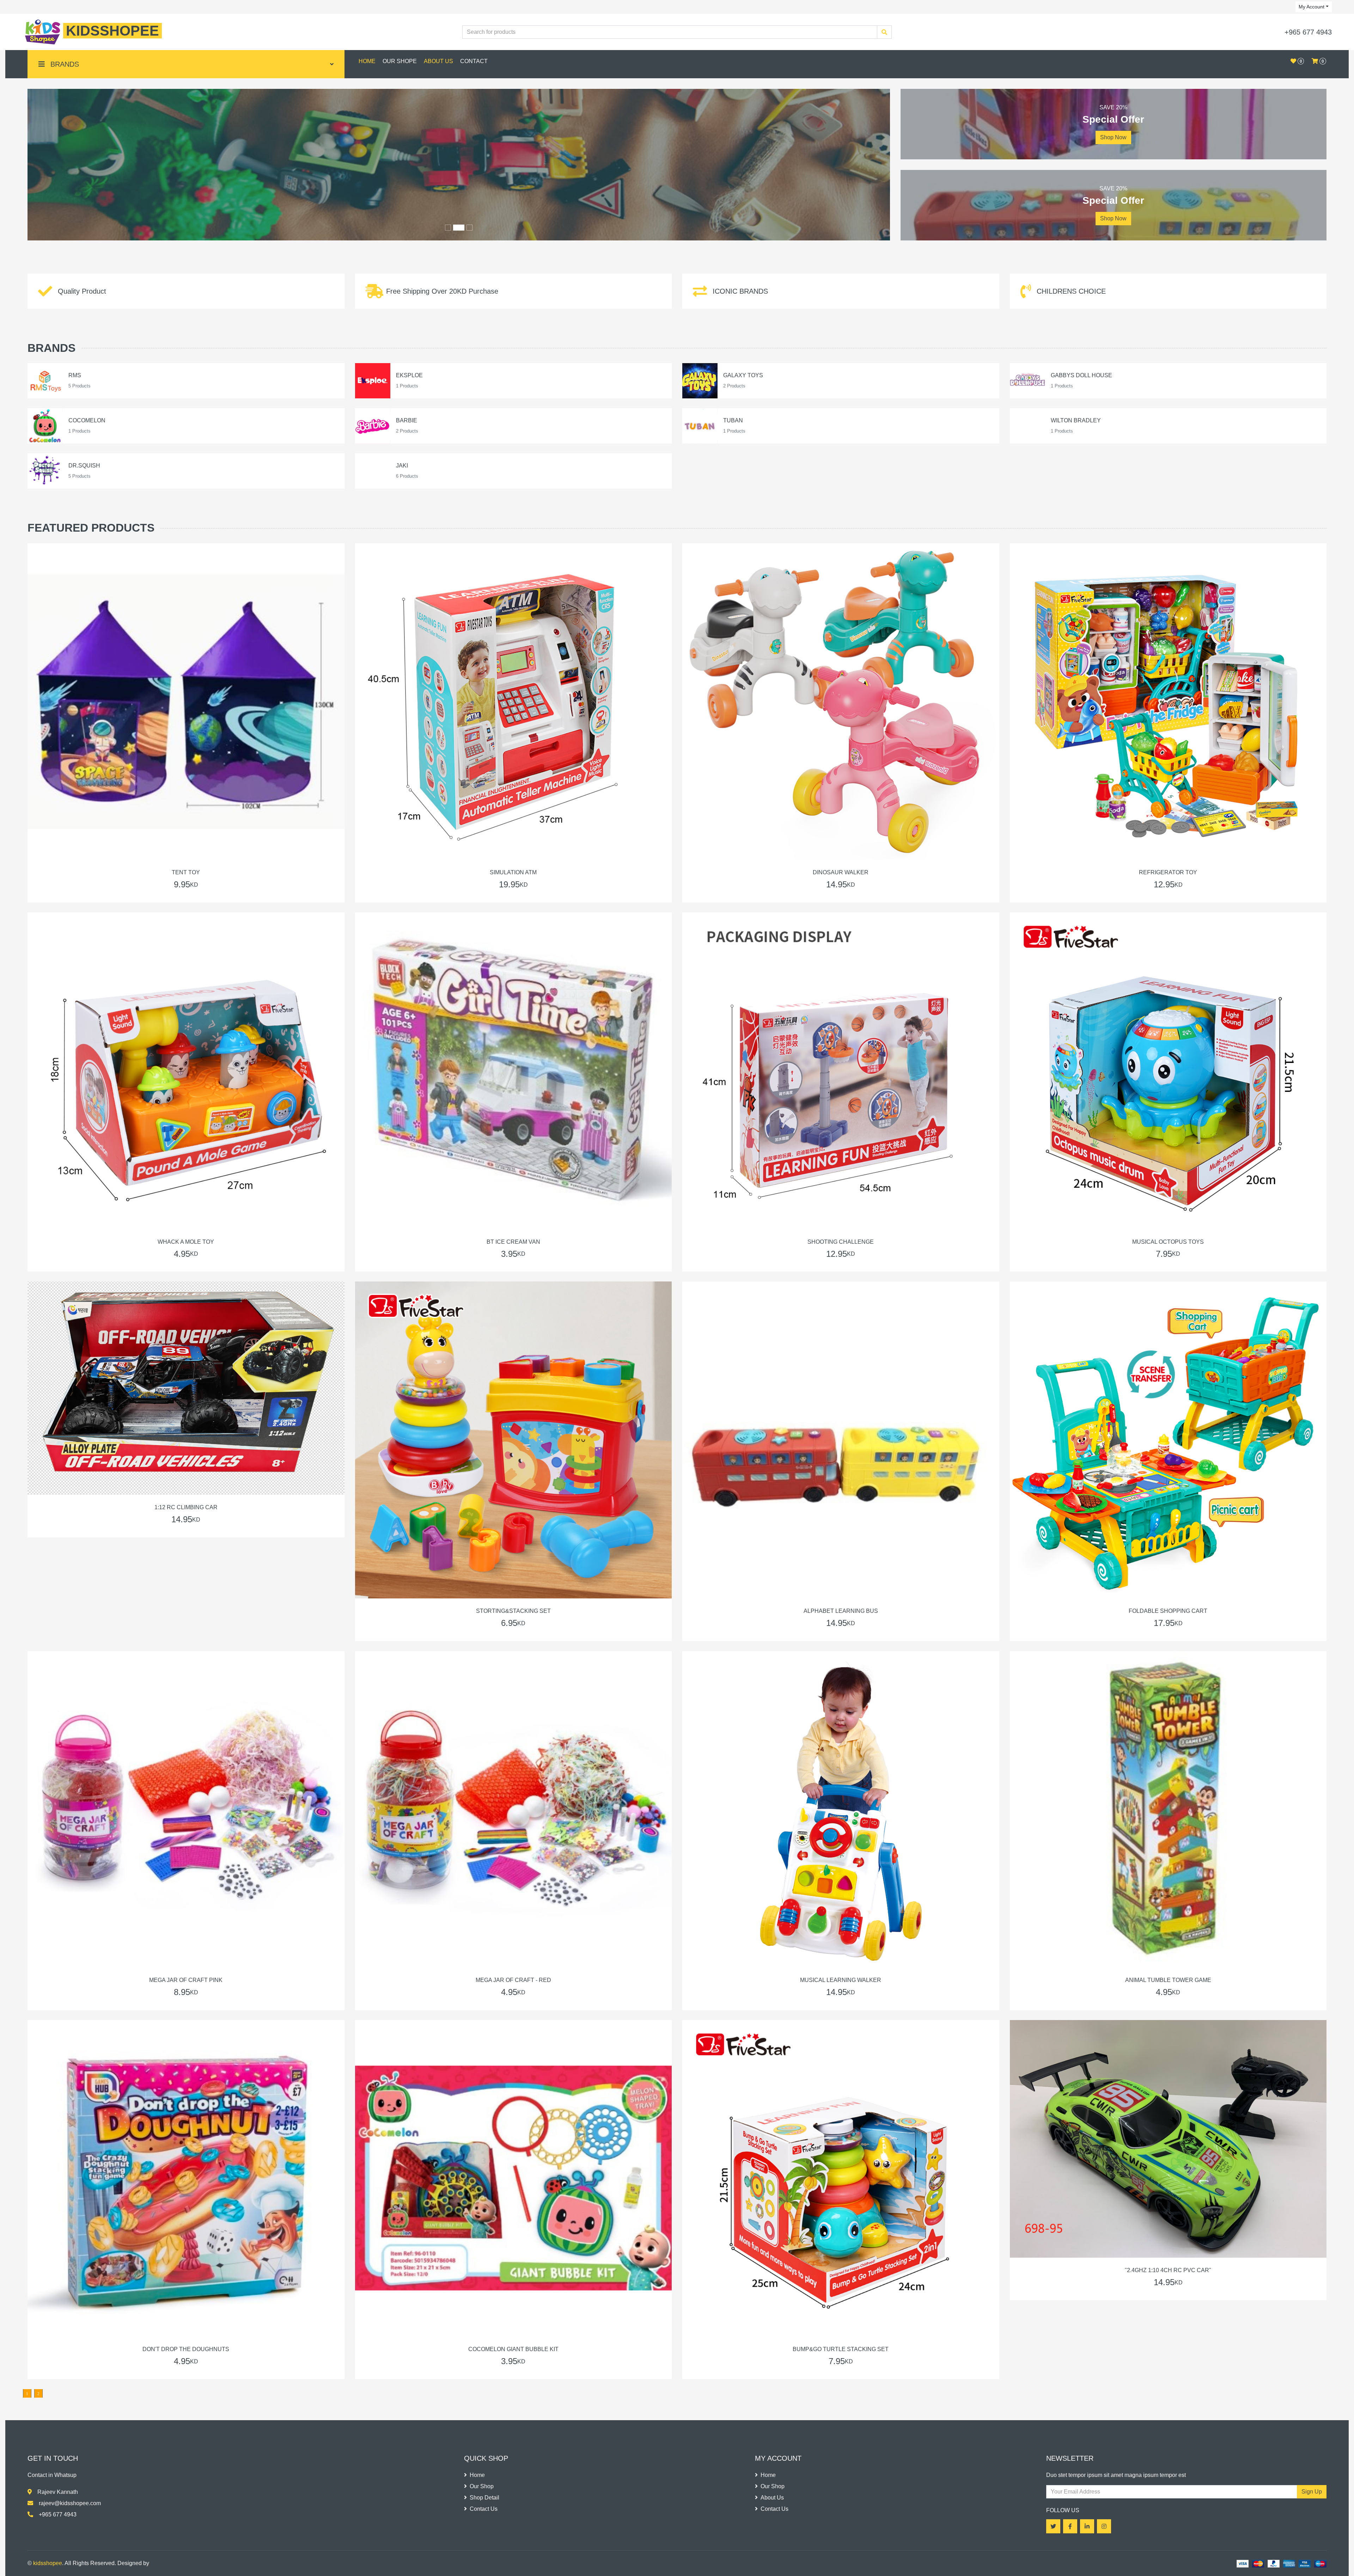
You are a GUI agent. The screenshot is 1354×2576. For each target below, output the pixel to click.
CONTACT (474, 61)
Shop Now (1113, 137)
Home (477, 2475)
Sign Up (1312, 2492)
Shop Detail (484, 2498)
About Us (772, 2498)
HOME (367, 61)
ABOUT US (438, 61)
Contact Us (484, 2509)
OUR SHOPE (400, 61)
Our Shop (482, 2486)
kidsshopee (48, 2563)
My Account (1312, 7)
